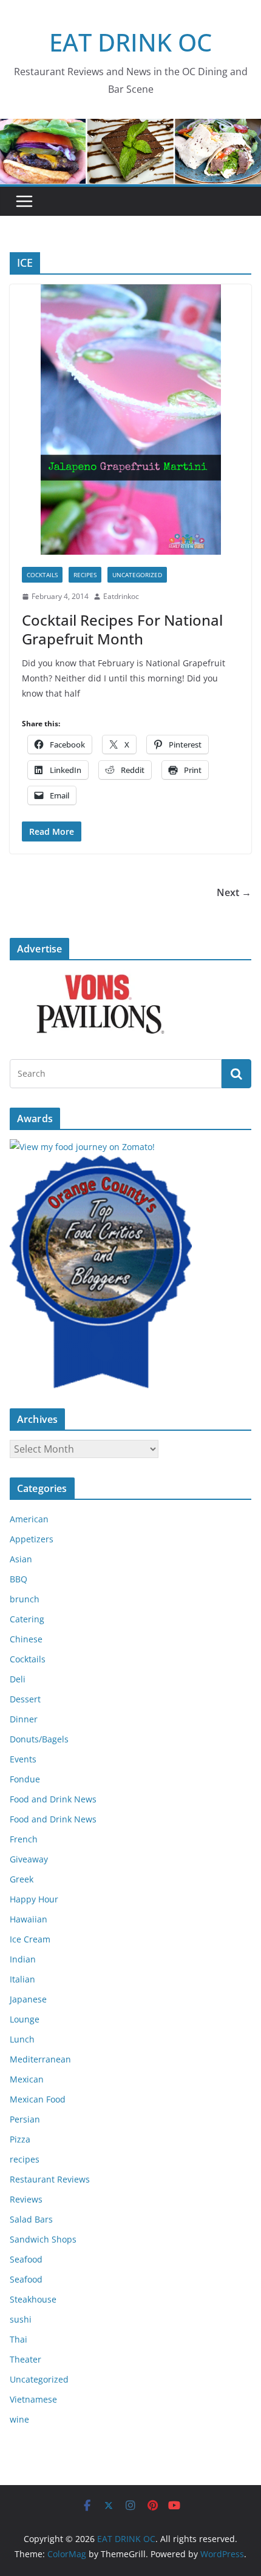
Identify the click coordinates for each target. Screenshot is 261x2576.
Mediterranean (40, 2059)
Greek (22, 1879)
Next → (234, 892)
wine (19, 2419)
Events (23, 1759)
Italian (22, 1979)
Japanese (28, 1999)
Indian (23, 1959)
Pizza (20, 2139)
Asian (21, 1559)
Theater (25, 2359)
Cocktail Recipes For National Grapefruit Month (122, 629)
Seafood (26, 2259)
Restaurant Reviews (50, 2179)
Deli (18, 1679)
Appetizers (32, 1539)
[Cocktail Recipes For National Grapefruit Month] (130, 420)
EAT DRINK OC (130, 42)
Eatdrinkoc (121, 596)
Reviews (26, 2199)
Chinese (26, 1639)
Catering (27, 1619)
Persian (25, 2119)
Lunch (22, 2039)
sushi (21, 2319)
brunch (25, 1599)
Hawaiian (29, 1919)
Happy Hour (34, 1899)
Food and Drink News (53, 1799)
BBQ (19, 1579)
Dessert (25, 1699)
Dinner (24, 1719)
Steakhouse (33, 2299)
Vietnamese (33, 2399)
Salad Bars (31, 2219)
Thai (19, 2339)
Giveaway (29, 1859)
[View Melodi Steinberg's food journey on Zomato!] (82, 1147)
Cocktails (42, 575)
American (29, 1519)
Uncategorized (137, 575)
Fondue (25, 1779)
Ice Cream (30, 1939)
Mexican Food (38, 2099)
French (24, 1839)
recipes (85, 575)
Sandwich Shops (43, 2239)
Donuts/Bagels (39, 1739)
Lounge (25, 2019)
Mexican (27, 2079)
